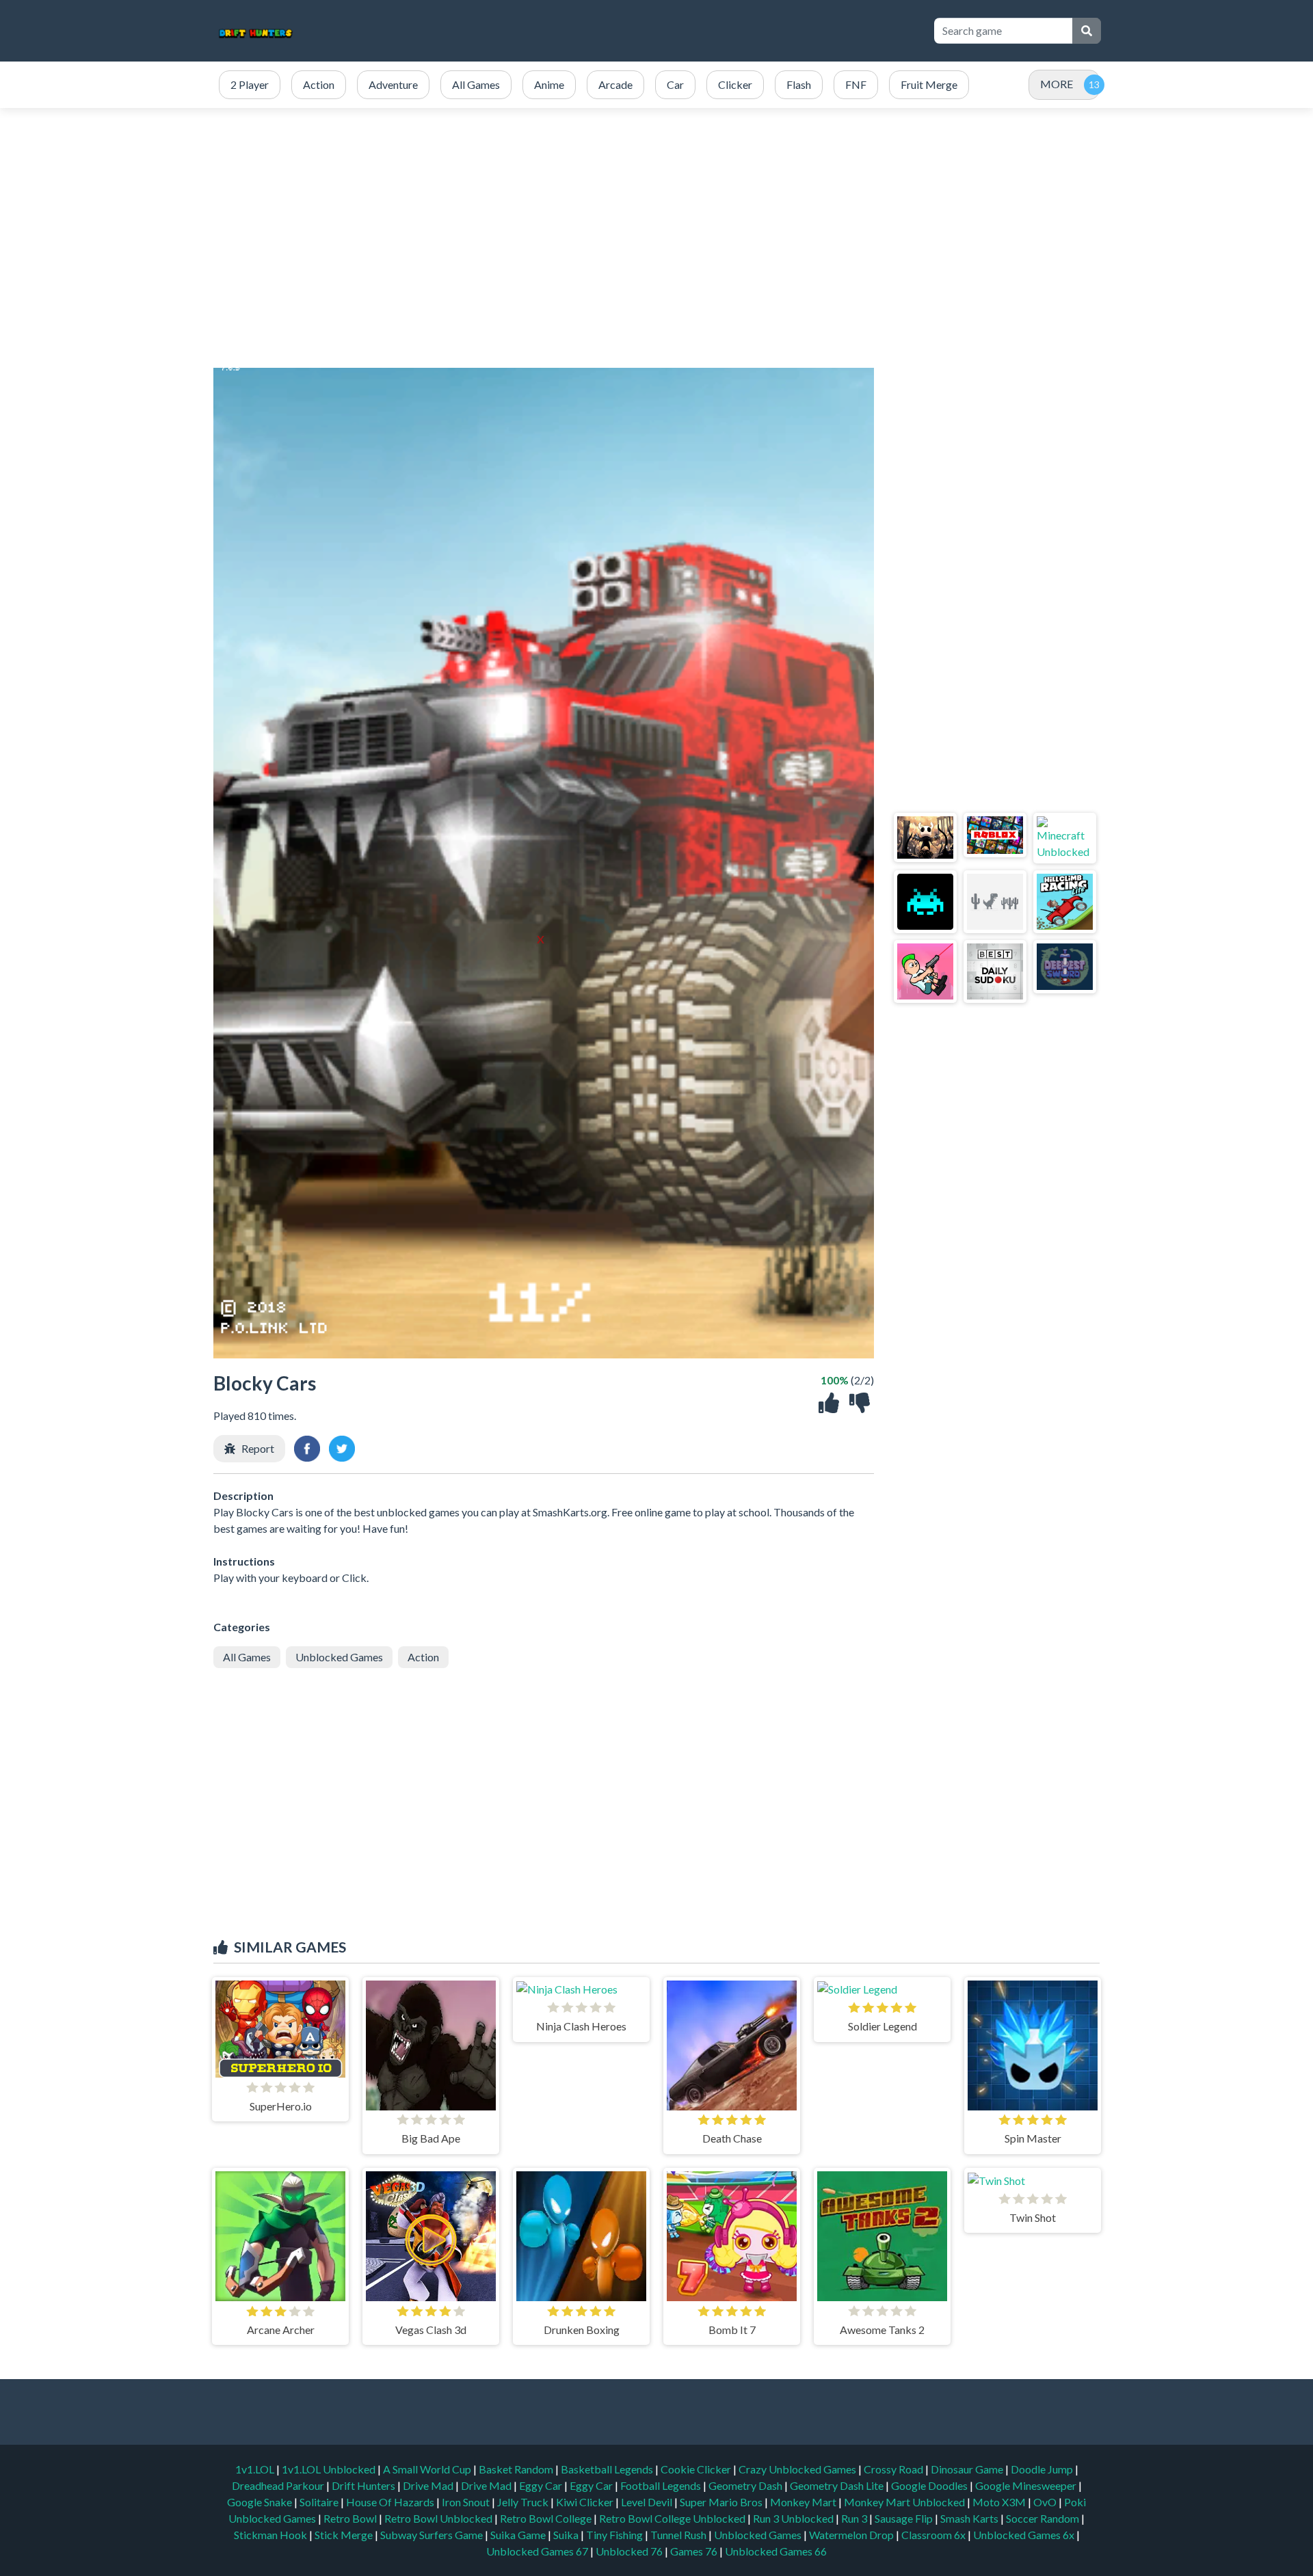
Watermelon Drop (852, 2535)
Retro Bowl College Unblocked (673, 2518)
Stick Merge (345, 2535)
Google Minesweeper (1027, 2485)
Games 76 (694, 2551)
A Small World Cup (428, 2469)
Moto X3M (1000, 2502)
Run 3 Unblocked (794, 2518)
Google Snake (261, 2502)
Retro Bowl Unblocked (439, 2518)
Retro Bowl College (547, 2518)
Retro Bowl (351, 2518)
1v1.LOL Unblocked (330, 2469)
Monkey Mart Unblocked (905, 2502)
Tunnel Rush (679, 2535)
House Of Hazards (391, 2502)
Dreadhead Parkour (279, 2485)
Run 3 (855, 2518)
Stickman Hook (271, 2535)
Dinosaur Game (968, 2469)
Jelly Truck (524, 2502)
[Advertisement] (672, 31)
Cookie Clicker (697, 2469)
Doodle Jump (1043, 2469)
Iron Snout (467, 2502)
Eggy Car (542, 2485)
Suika (567, 2535)
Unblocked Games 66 (776, 2551)
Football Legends (662, 2485)
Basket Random (517, 2469)
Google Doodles (930, 2485)
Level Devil (648, 2502)
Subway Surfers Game (433, 2535)
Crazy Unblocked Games (798, 2469)
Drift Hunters (364, 2485)
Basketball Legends (608, 2469)
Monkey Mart (804, 2502)
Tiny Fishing (615, 2535)
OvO (1046, 2502)
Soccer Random (1044, 2518)
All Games (247, 1657)
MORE (1057, 84)
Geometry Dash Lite (838, 2485)
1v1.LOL (256, 2469)
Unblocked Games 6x (1024, 2535)
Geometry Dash (746, 2485)
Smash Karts (970, 2518)
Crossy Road (894, 2469)
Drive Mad (429, 2485)
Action (423, 1657)
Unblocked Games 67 (537, 2551)
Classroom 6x (933, 2535)
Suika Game (519, 2535)
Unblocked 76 (629, 2551)
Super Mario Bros (722, 2502)
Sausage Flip (905, 2518)
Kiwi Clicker (586, 2502)
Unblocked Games (339, 1657)
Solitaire (320, 2502)
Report (258, 1448)
